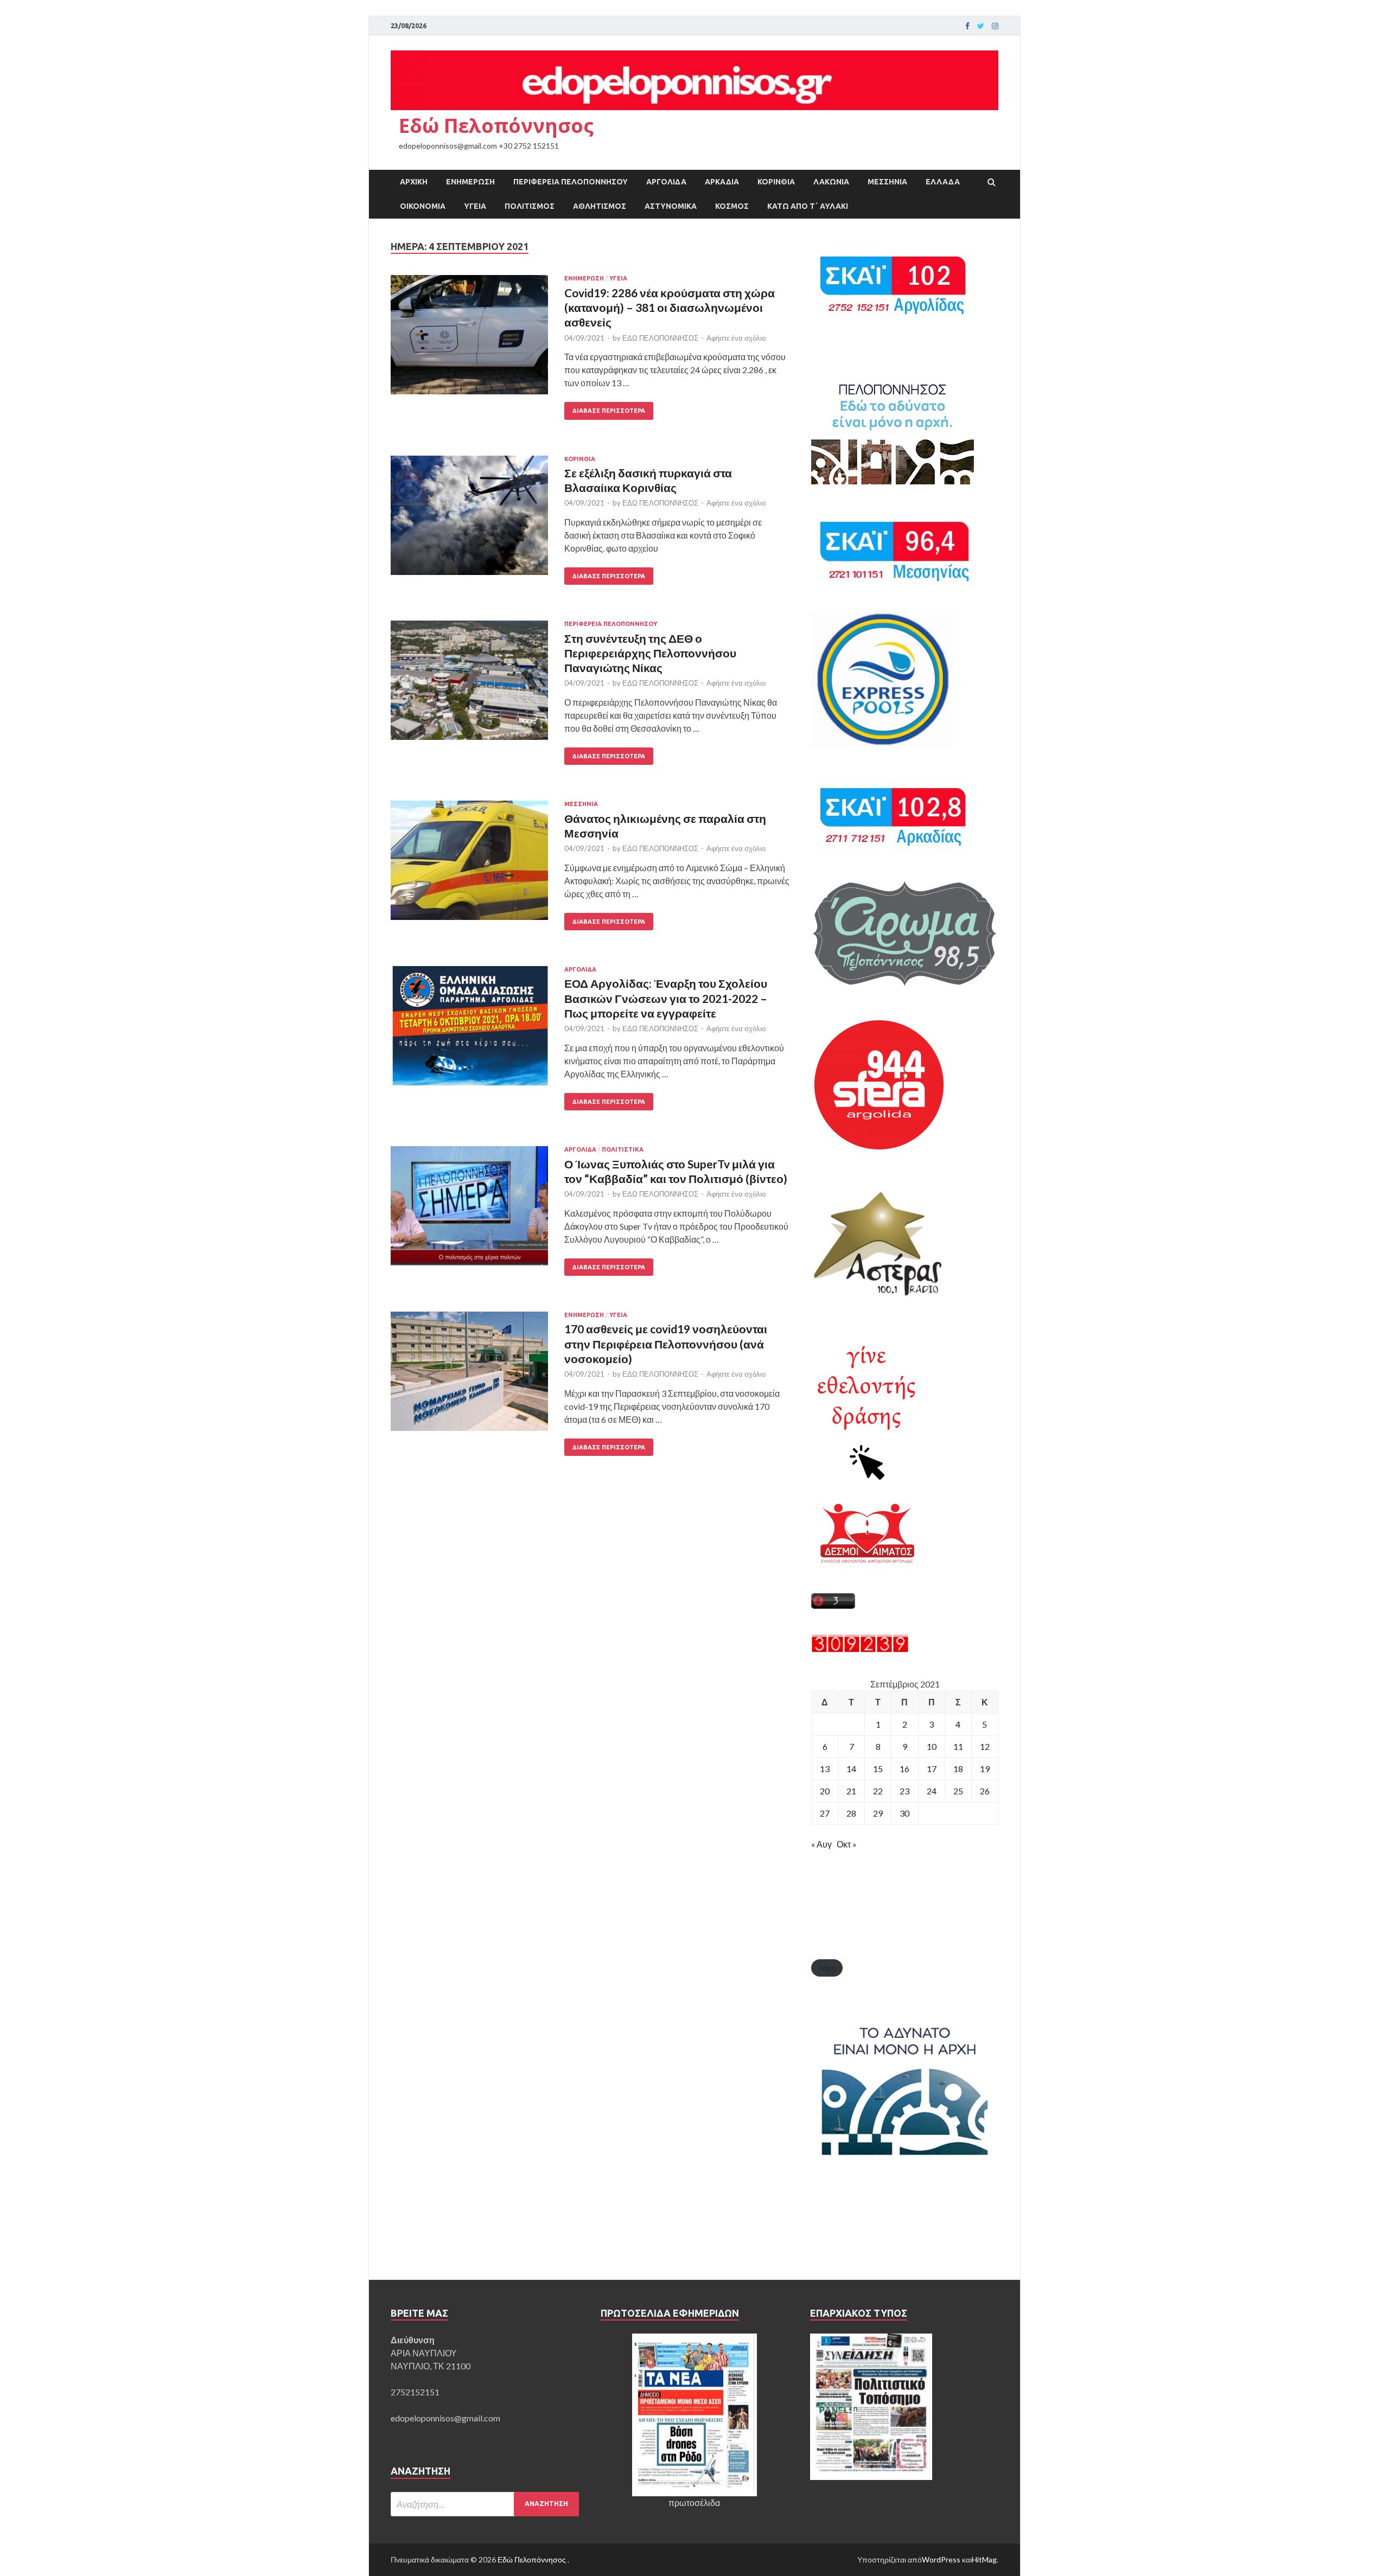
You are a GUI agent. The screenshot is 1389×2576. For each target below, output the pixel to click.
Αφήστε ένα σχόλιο (736, 338)
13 (825, 1769)
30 (904, 1813)
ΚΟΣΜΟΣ (732, 206)
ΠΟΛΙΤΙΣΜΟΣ (530, 206)
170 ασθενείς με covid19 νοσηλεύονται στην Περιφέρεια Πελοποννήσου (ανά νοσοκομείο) (666, 1344)
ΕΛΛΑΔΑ (943, 182)
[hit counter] (860, 1649)
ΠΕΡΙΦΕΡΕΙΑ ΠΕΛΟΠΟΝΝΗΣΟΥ (571, 182)
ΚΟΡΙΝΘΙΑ (776, 182)
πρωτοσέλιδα (694, 2503)
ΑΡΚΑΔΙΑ (722, 182)
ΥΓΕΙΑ (475, 206)
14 (851, 1769)
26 (985, 1791)
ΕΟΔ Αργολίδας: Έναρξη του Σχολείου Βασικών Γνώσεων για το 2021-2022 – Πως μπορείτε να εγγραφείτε (666, 998)
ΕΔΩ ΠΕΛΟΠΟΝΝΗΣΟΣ (660, 338)
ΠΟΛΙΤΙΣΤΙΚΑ (623, 1149)
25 (958, 1791)
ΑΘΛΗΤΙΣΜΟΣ (600, 206)
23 (904, 1791)
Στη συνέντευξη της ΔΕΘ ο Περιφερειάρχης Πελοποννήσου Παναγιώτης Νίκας (650, 653)
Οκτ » (847, 1844)
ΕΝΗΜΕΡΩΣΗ (470, 182)
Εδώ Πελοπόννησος (496, 126)
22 (878, 1791)
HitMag (984, 2559)
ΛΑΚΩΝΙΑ (831, 182)
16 (904, 1769)
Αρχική (414, 182)
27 (825, 1813)
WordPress (941, 2559)
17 (932, 1769)
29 (878, 1813)
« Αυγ (821, 1844)
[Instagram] (995, 26)
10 (932, 1746)
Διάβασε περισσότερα (609, 411)
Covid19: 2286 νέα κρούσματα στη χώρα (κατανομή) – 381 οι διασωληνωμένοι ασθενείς (670, 308)
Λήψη (827, 1968)
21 (851, 1791)
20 (825, 1791)
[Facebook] (967, 26)
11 (958, 1746)
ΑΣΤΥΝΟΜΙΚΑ (671, 206)
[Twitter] (981, 26)
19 (985, 1769)
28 (851, 1813)
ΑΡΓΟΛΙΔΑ (666, 182)
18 (958, 1769)
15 (878, 1769)
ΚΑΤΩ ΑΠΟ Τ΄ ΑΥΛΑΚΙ (808, 206)
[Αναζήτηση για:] (485, 2504)
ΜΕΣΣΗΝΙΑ (887, 182)
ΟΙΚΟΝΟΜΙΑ (423, 206)
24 (932, 1791)
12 (985, 1746)
